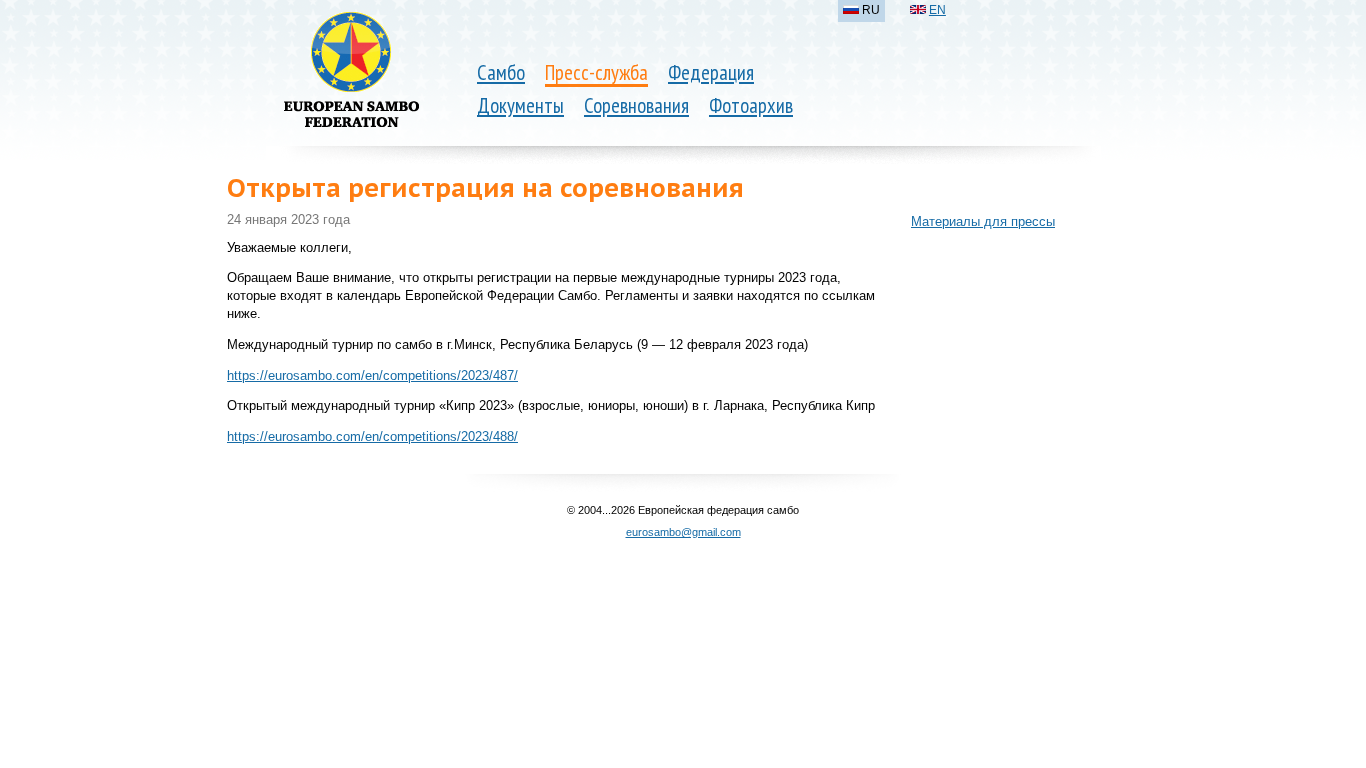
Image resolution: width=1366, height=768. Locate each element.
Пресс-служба (596, 72)
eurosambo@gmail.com (683, 532)
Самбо (501, 72)
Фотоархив (751, 105)
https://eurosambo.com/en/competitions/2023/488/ (372, 436)
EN (937, 10)
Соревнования (636, 105)
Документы (520, 105)
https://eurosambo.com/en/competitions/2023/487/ (372, 375)
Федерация (711, 72)
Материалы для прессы (983, 221)
